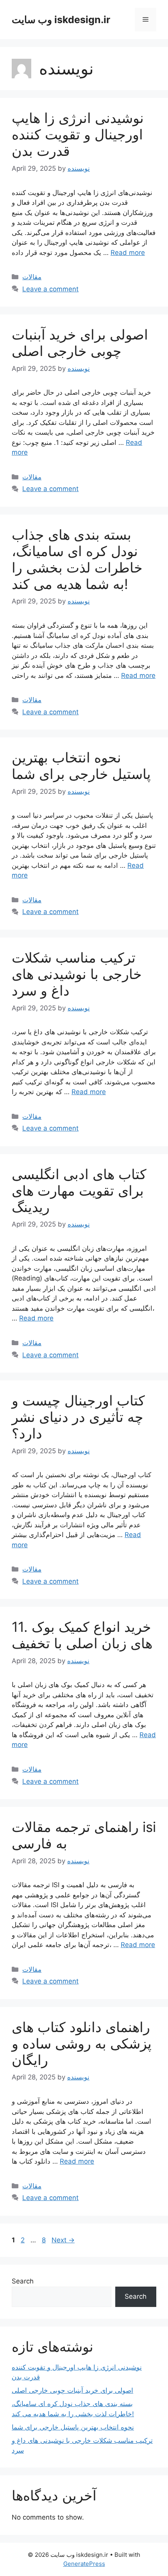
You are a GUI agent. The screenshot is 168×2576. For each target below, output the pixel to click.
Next (63, 2240)
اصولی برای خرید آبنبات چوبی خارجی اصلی (80, 343)
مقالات (32, 277)
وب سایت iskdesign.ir (61, 20)
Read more (128, 253)
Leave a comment (50, 289)
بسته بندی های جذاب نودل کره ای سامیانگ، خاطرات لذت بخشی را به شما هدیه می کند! (77, 559)
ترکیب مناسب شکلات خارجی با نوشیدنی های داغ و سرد (77, 974)
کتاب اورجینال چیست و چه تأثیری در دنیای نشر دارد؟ (78, 1417)
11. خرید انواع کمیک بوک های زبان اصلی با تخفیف (82, 1635)
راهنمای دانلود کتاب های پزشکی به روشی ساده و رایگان (82, 2043)
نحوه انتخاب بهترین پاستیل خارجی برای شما (81, 766)
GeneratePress (84, 2564)
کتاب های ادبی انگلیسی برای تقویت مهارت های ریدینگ (79, 1190)
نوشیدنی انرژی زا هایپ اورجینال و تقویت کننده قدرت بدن (78, 134)
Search (23, 2281)
